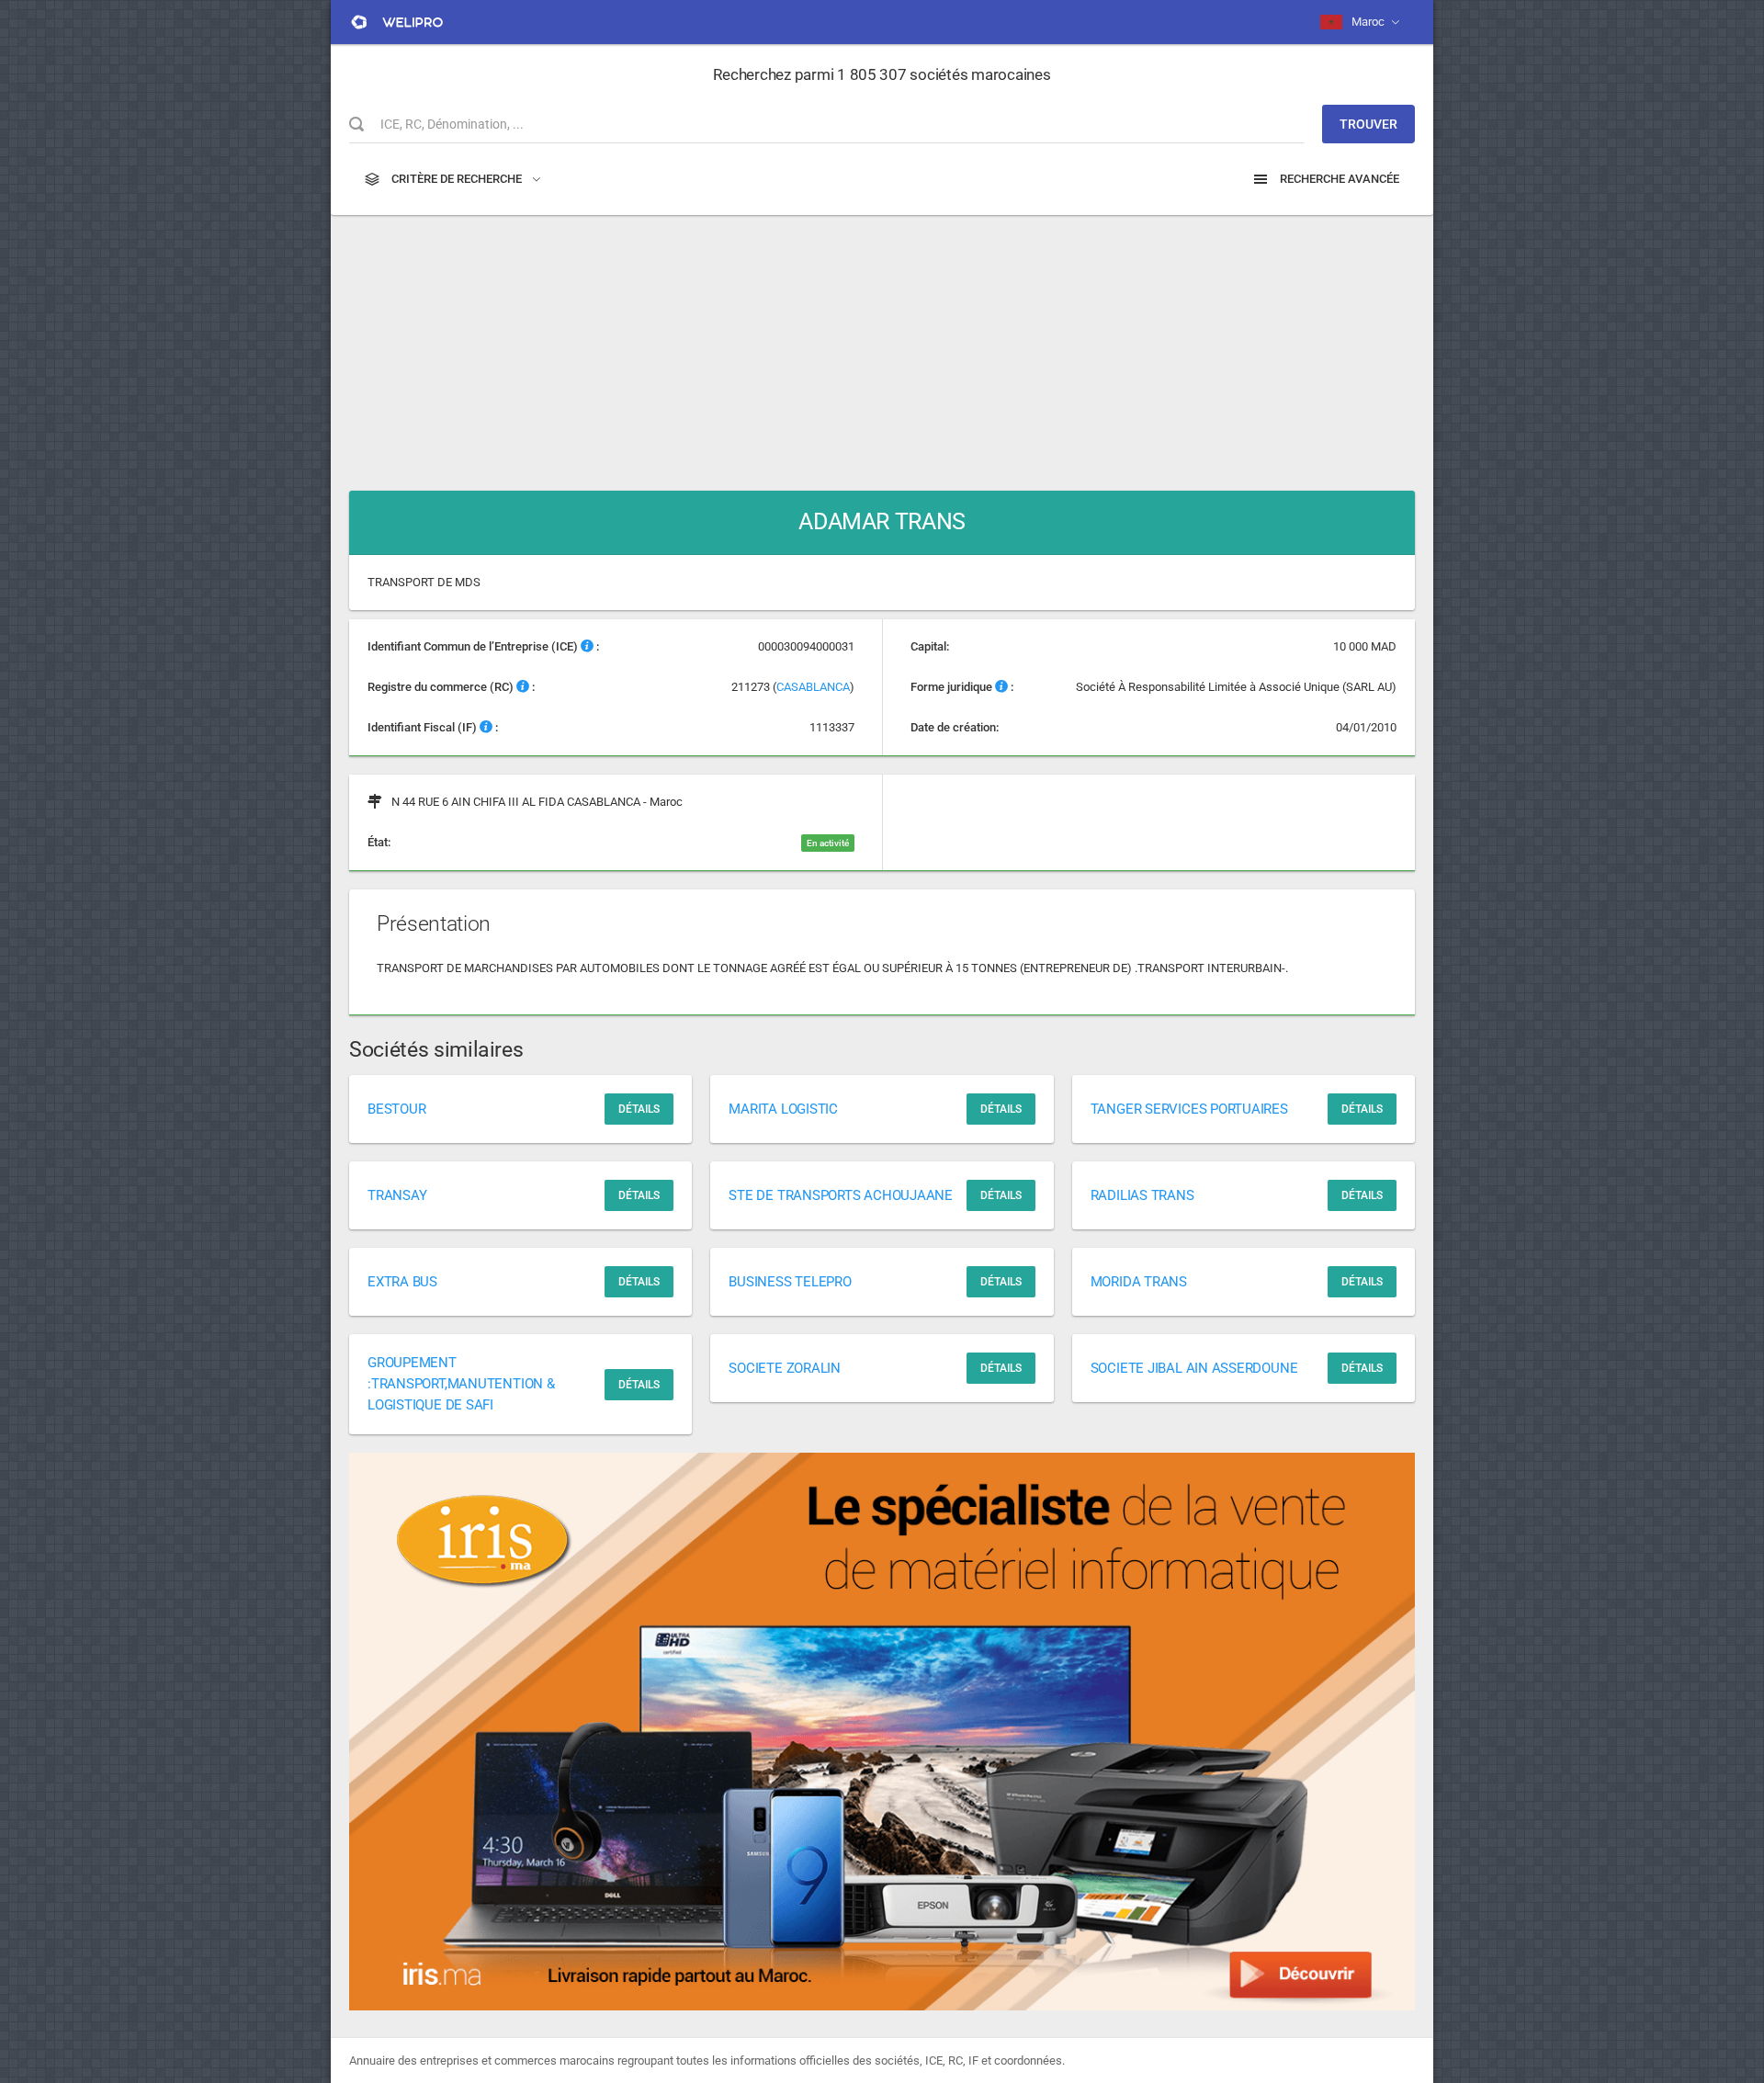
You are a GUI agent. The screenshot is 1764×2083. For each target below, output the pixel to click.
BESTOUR (396, 1109)
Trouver (1368, 124)
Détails (639, 1109)
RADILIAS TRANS (1142, 1195)
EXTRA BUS (402, 1282)
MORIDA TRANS (1139, 1282)
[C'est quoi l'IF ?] (486, 727)
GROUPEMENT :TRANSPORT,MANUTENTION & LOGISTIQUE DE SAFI (461, 1384)
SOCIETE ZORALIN (785, 1368)
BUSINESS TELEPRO (790, 1282)
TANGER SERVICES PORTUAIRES (1189, 1109)
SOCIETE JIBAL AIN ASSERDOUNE (1194, 1368)
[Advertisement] (882, 344)
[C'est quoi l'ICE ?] (587, 646)
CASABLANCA (813, 687)
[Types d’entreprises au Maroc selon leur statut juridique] (1001, 687)
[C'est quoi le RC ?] (523, 687)
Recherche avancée (1338, 179)
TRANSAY (397, 1195)
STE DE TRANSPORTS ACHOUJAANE (841, 1195)
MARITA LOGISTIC (783, 1109)
